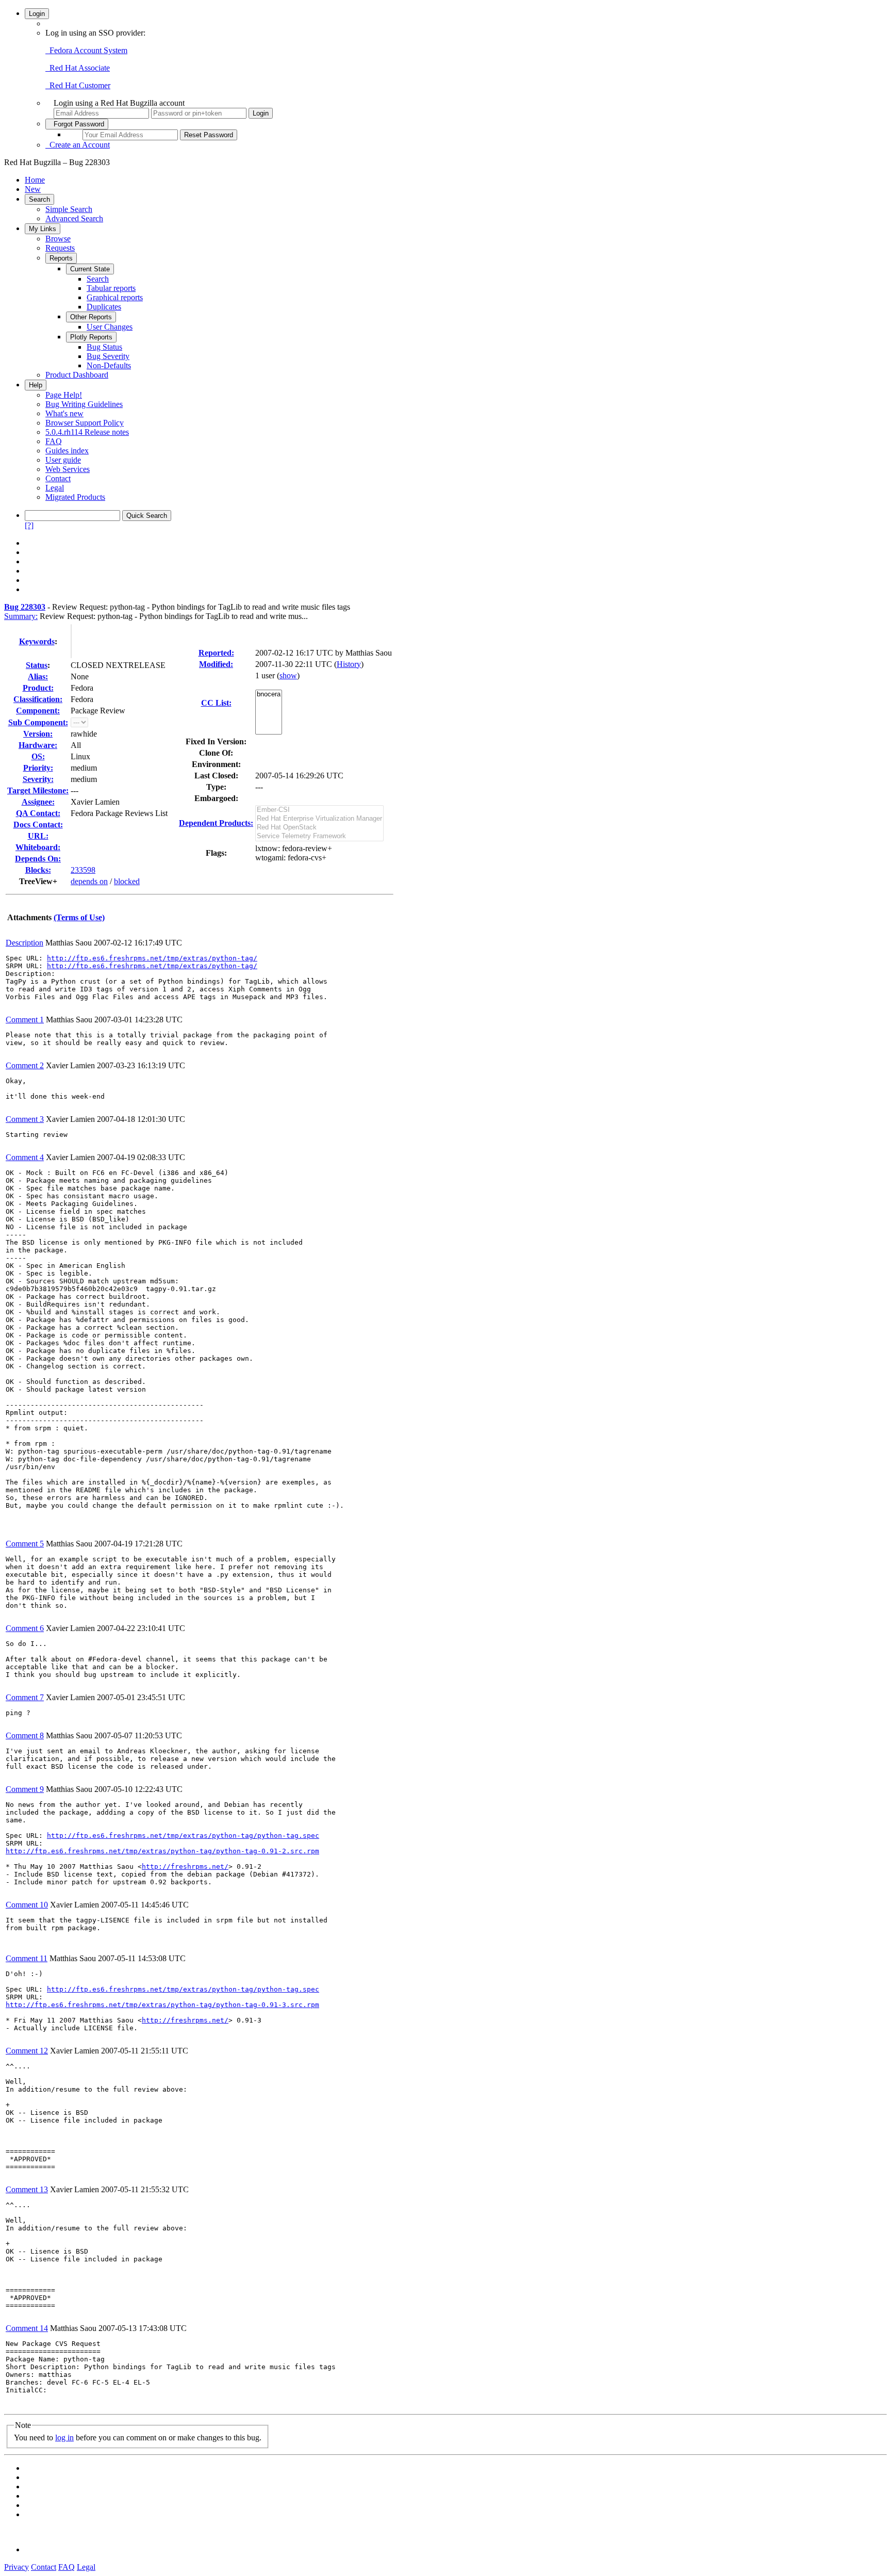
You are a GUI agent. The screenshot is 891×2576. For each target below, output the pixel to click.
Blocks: (38, 870)
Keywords (37, 641)
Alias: (38, 676)
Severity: (38, 779)
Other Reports (91, 317)
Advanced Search (74, 218)
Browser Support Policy (85, 423)
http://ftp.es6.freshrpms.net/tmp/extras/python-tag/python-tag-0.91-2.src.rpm (162, 1851)
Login (37, 14)
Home (35, 180)
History (349, 664)
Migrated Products (75, 497)
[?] (29, 525)
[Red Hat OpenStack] (319, 828)
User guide (63, 460)
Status (37, 665)
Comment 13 (27, 2189)
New (33, 189)
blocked (127, 881)
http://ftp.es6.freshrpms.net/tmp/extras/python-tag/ (152, 958)
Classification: (38, 699)
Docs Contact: (38, 825)
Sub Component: (38, 722)
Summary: (21, 616)
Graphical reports (115, 297)
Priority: (38, 768)
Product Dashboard (77, 375)
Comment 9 (25, 1789)
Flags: (216, 853)
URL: (38, 836)
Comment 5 (25, 1544)
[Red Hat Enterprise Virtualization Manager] (319, 819)
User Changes (110, 327)
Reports (61, 258)
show (288, 675)
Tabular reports (111, 288)
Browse (58, 239)
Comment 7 (25, 1697)
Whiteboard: (38, 847)
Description (24, 943)
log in (64, 2438)
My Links (43, 229)
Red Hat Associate (78, 68)
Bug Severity (108, 356)
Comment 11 (27, 1958)
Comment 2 (25, 1065)
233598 (83, 870)
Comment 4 (25, 1157)
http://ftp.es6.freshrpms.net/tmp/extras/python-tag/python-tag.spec (183, 1836)
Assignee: (38, 802)
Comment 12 (27, 2051)
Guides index (67, 451)
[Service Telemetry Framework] (319, 836)
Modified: (216, 664)
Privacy (16, 2567)
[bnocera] (269, 695)
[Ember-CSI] (319, 810)
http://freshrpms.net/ (185, 1866)
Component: (38, 711)
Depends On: (38, 859)
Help (36, 385)
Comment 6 (25, 1628)
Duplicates (104, 307)
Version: (38, 734)
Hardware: (38, 745)
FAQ (54, 441)
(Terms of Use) (79, 917)
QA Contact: (38, 813)
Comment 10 (27, 1905)
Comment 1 (25, 1020)
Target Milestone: (38, 790)
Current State (90, 269)
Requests (60, 248)
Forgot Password (77, 124)
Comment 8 (25, 1735)
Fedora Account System (86, 50)
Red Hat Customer (78, 85)
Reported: (216, 653)
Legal (55, 488)
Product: (38, 688)
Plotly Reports (91, 337)
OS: (38, 756)
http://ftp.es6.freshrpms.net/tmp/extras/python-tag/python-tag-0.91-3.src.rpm (162, 2005)
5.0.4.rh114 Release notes (87, 432)
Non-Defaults (109, 365)
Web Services (68, 469)
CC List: (216, 703)
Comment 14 (27, 2328)
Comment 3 (25, 1119)
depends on (89, 881)
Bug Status (104, 347)
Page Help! (64, 395)
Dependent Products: (216, 823)
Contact (58, 478)
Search (39, 199)
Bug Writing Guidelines (84, 404)
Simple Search (69, 209)
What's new (64, 413)
